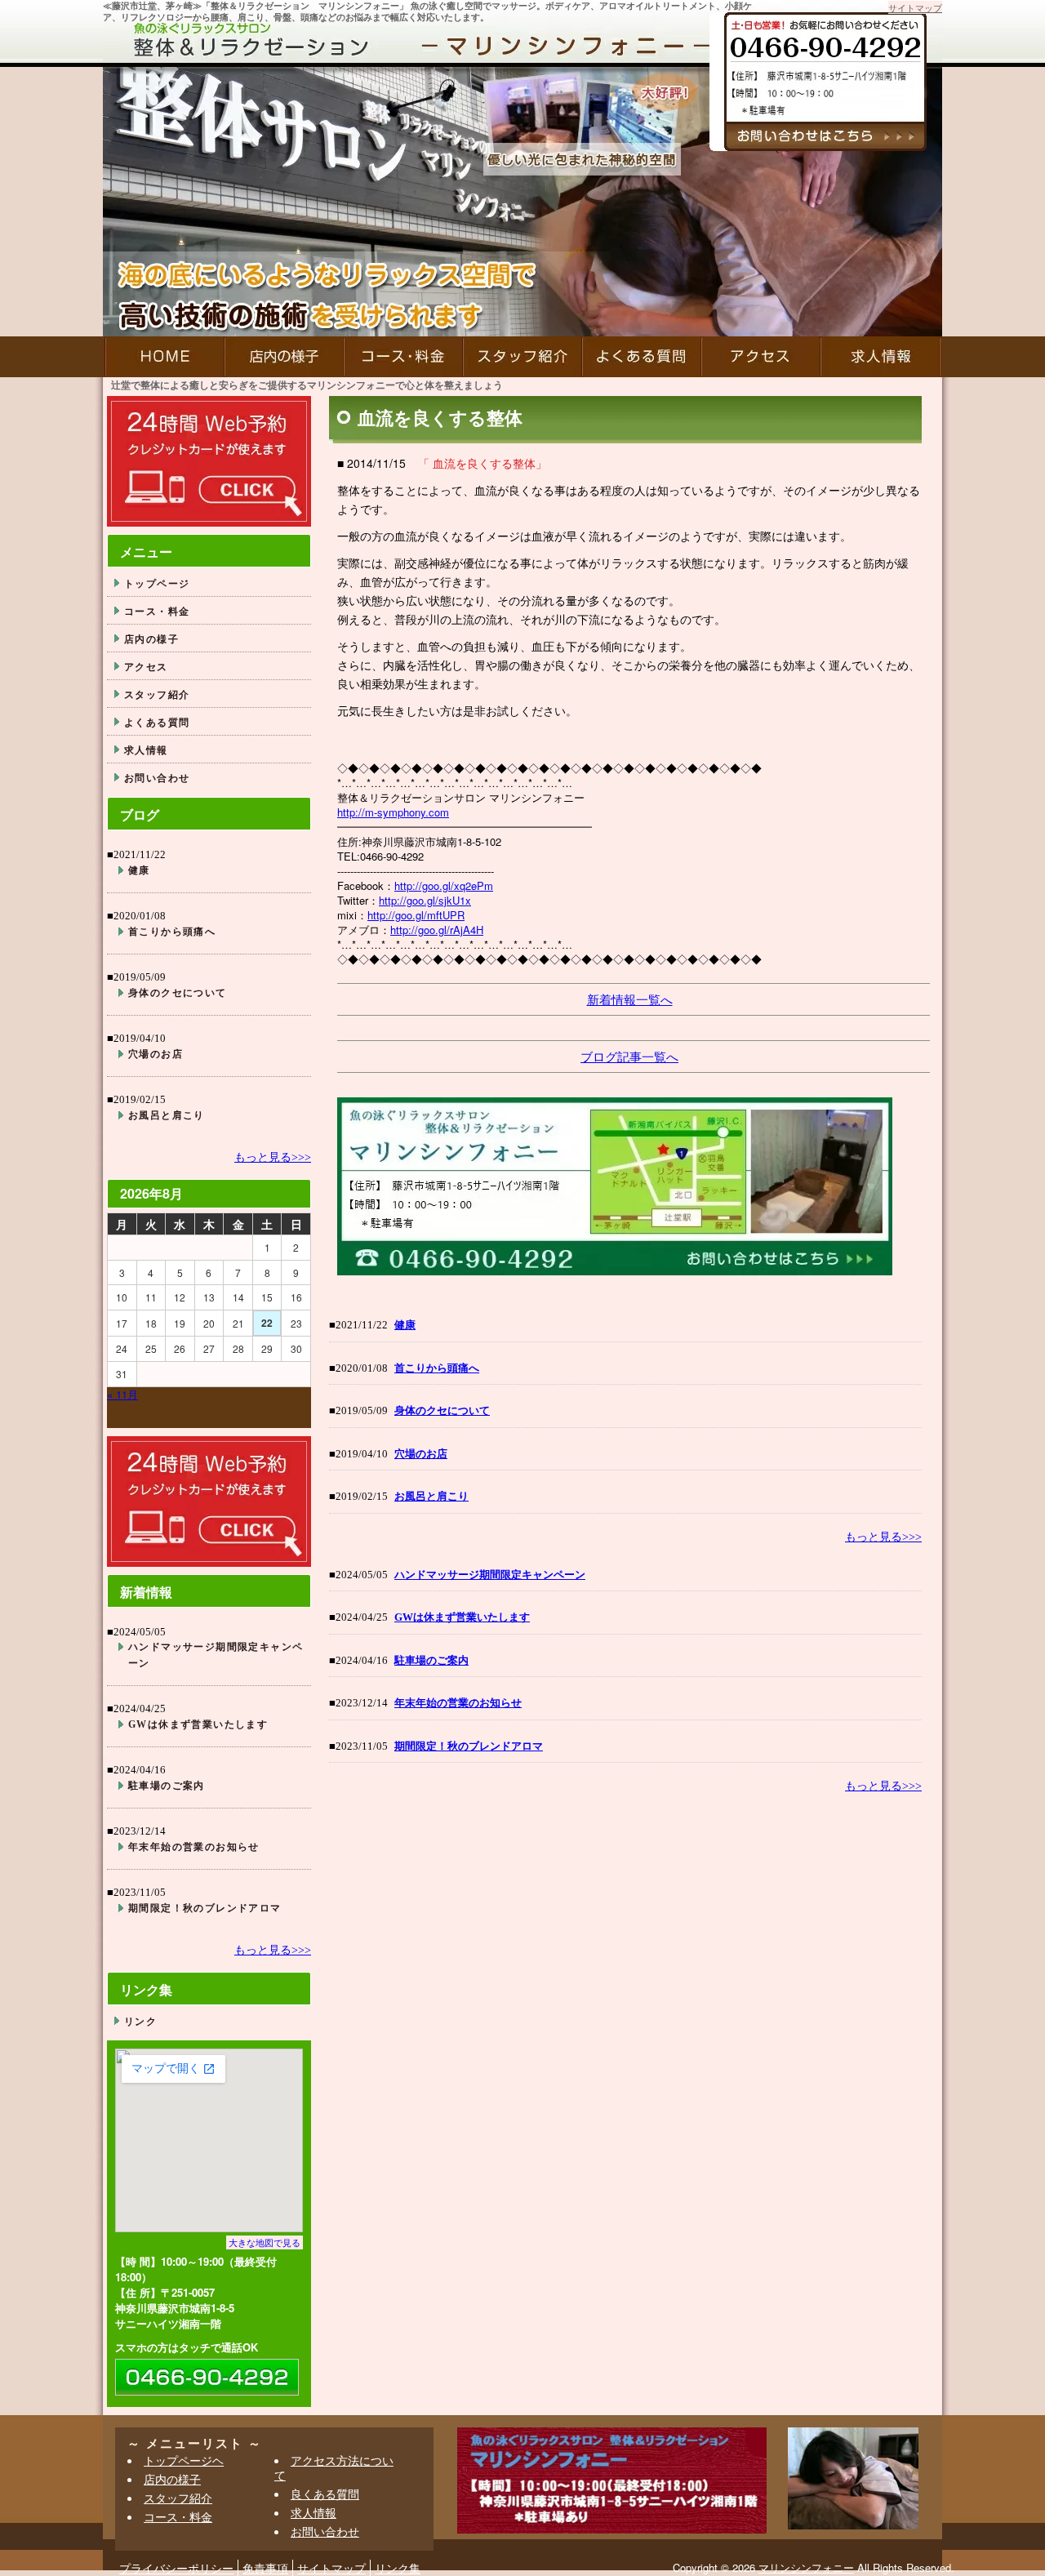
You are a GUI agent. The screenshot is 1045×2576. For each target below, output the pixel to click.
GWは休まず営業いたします (462, 1617)
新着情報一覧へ (630, 999)
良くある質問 (325, 2494)
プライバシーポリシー (176, 2568)
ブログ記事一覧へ (629, 1056)
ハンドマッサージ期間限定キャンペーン (490, 1575)
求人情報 (881, 357)
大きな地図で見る (265, 2242)
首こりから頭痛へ (437, 1368)
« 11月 (122, 1394)
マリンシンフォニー (806, 2567)
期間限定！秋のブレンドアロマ (469, 1746)
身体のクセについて (442, 1410)
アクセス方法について (334, 2467)
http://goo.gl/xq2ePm (444, 885)
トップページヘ (184, 2460)
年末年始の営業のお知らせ (458, 1703)
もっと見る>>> (883, 1537)
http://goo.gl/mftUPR (416, 915)
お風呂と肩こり (431, 1496)
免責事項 (265, 2568)
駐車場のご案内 (431, 1660)
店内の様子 (284, 357)
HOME (164, 357)
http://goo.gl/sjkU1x (425, 900)
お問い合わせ (157, 777)
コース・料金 (403, 357)
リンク (140, 2021)
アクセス (761, 357)
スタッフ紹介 (522, 357)
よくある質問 (642, 357)
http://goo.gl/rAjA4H (437, 930)
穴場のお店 (421, 1454)
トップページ (157, 583)
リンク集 (398, 2568)
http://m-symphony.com (393, 812)
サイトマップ (915, 7)
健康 (405, 1325)
